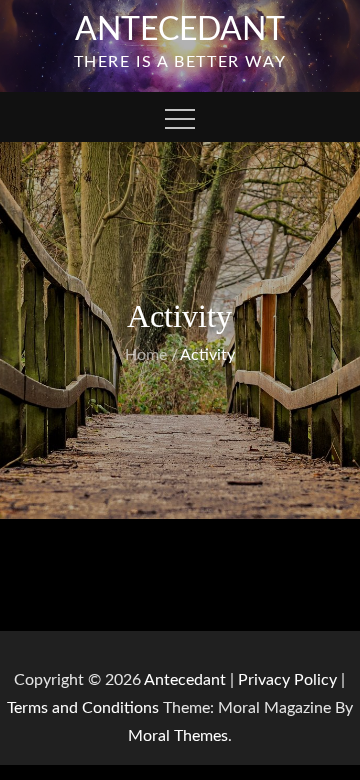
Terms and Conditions (85, 708)
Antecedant (180, 30)
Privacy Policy (287, 680)
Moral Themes (178, 736)
